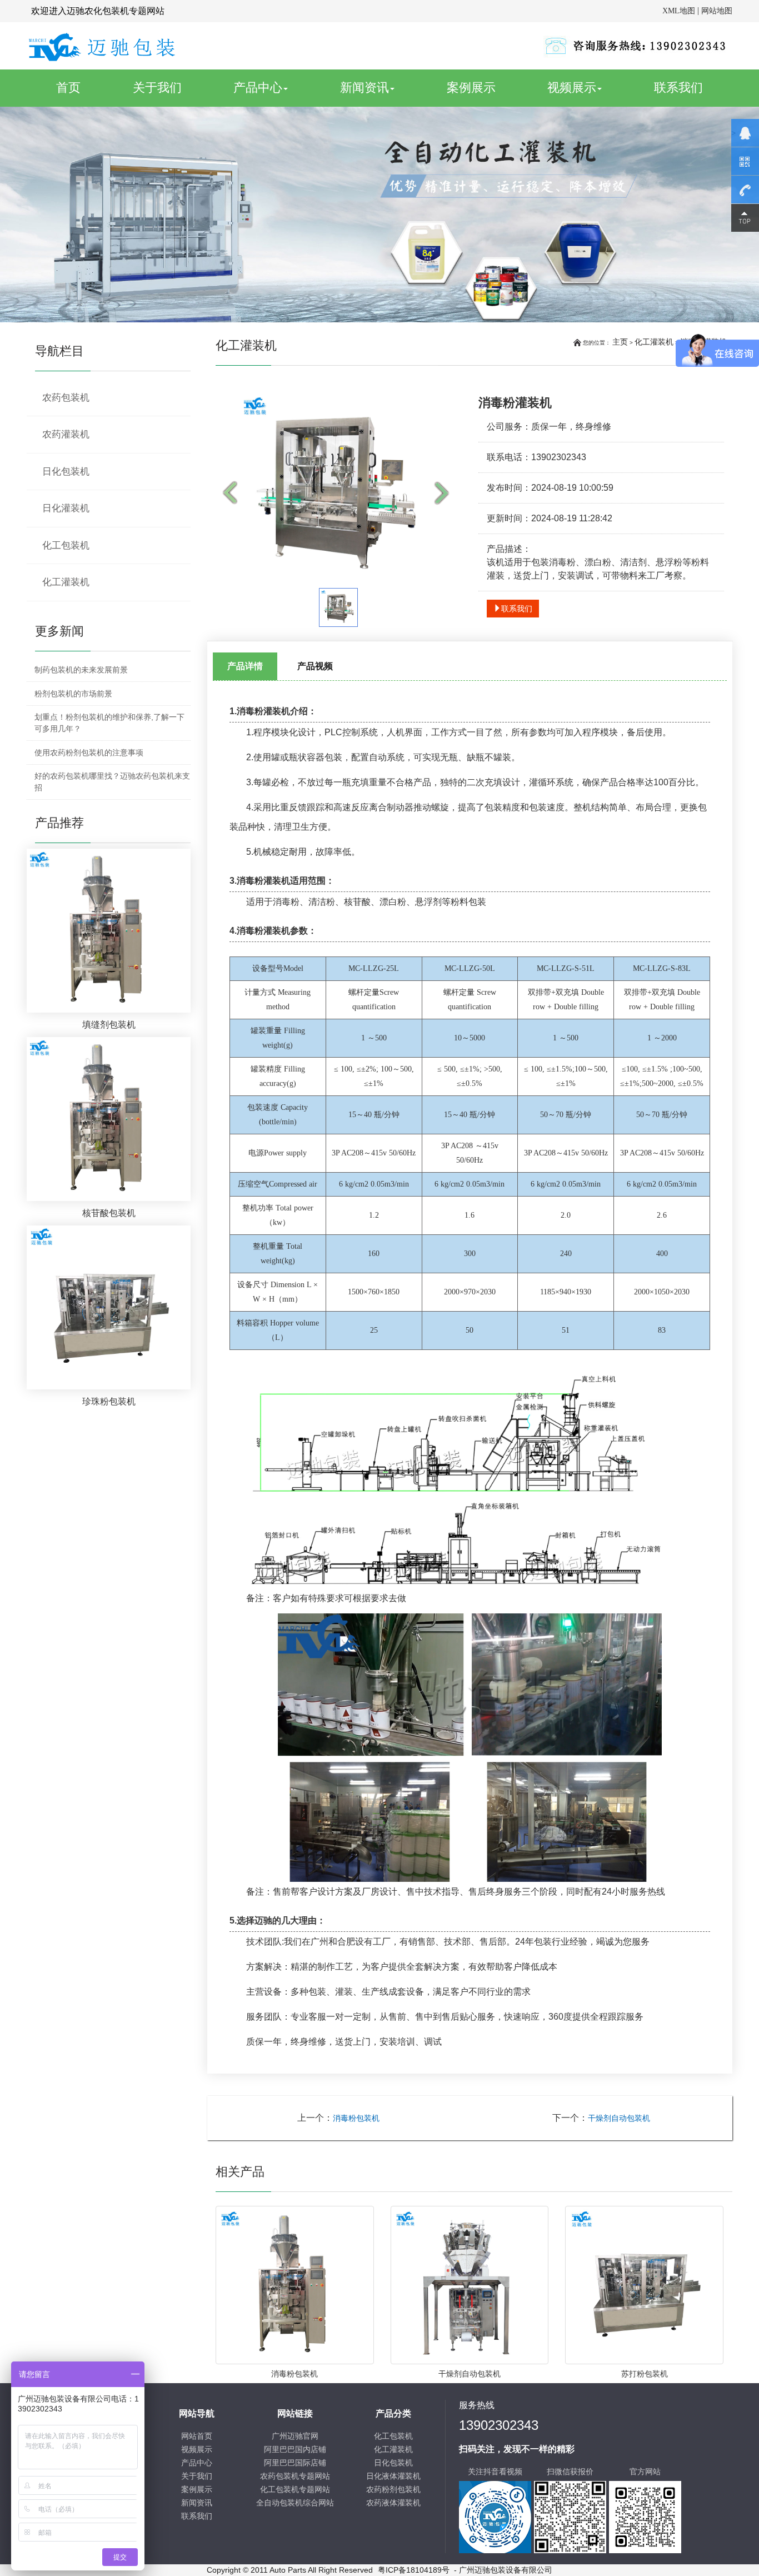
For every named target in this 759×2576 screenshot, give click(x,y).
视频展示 (572, 88)
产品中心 (258, 88)
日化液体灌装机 (393, 2476)
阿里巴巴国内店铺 (295, 2450)
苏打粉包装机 (645, 2374)
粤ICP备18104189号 (414, 2570)
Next (445, 494)
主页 (620, 342)
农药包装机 (66, 398)
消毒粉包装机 (356, 2118)
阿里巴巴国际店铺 (295, 2463)
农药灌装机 (66, 434)
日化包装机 (66, 472)
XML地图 (679, 11)
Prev (232, 494)
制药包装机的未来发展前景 (81, 670)
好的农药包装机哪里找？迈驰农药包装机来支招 (112, 782)
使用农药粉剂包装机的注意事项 (89, 753)
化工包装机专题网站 (295, 2490)
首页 (81, 87)
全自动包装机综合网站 (295, 2503)
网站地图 (717, 11)
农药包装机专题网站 (295, 2476)
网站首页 (197, 2436)
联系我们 (678, 88)
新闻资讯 (364, 88)
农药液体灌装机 (393, 2503)
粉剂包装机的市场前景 (73, 694)
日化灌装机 (66, 508)
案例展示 (471, 88)
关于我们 (157, 88)
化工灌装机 (654, 342)
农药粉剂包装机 (393, 2490)
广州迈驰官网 (295, 2436)
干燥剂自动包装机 (619, 2118)
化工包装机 (66, 545)
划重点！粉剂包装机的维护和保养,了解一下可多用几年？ (109, 723)
